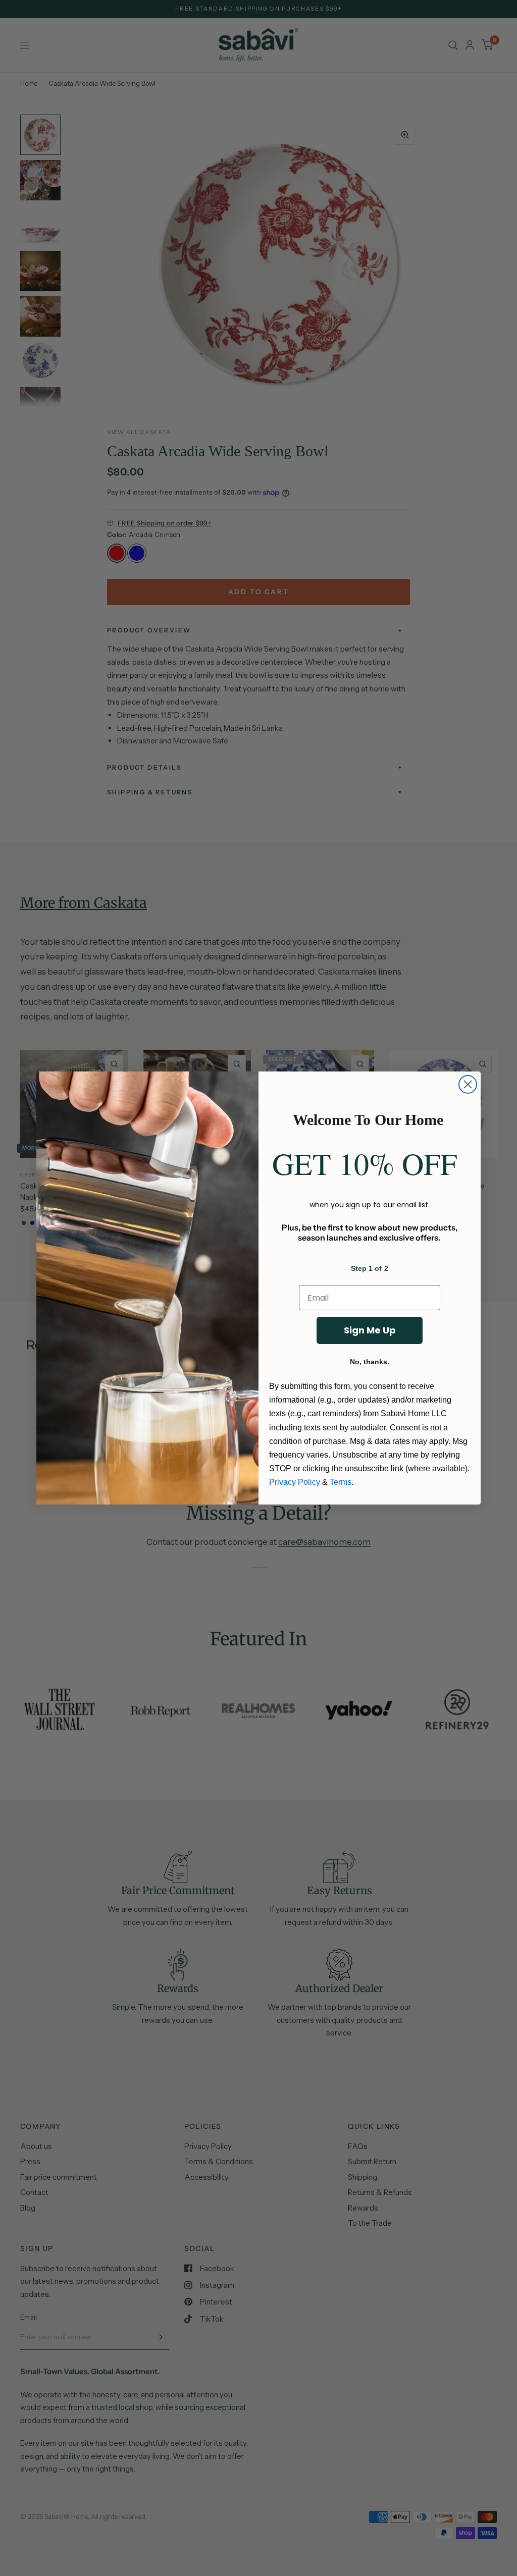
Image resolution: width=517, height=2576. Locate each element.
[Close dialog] (468, 1084)
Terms (341, 1482)
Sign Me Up (370, 1330)
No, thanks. (370, 1362)
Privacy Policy (295, 1482)
